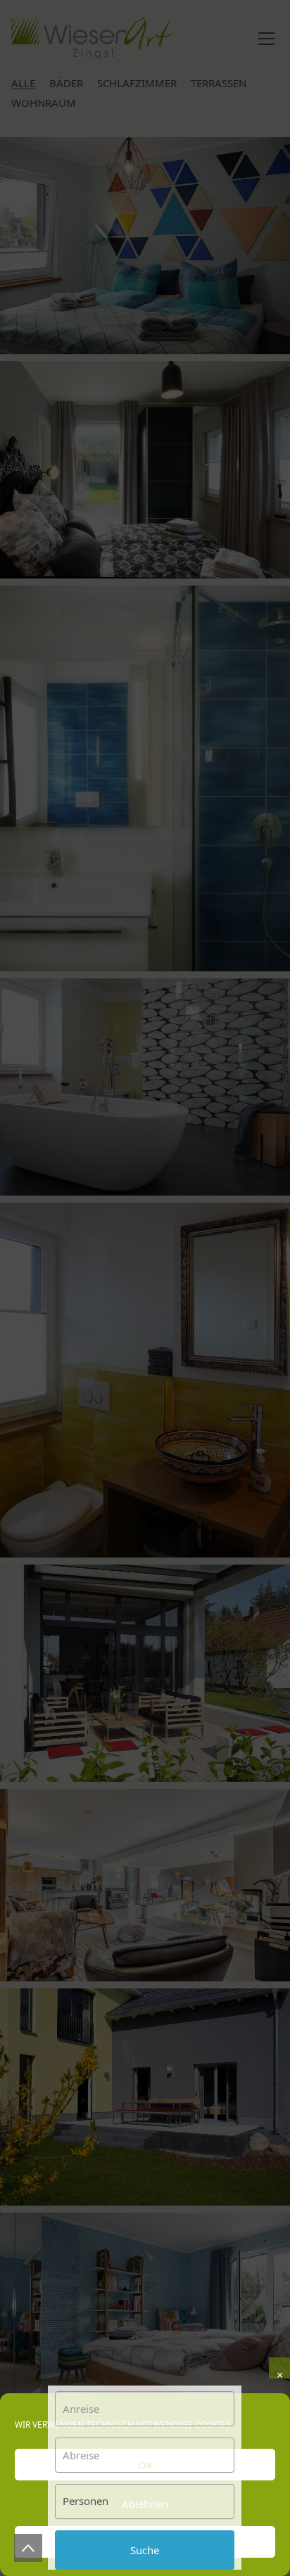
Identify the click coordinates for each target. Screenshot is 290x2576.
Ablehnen (145, 2504)
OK (145, 2465)
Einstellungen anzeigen (145, 2542)
